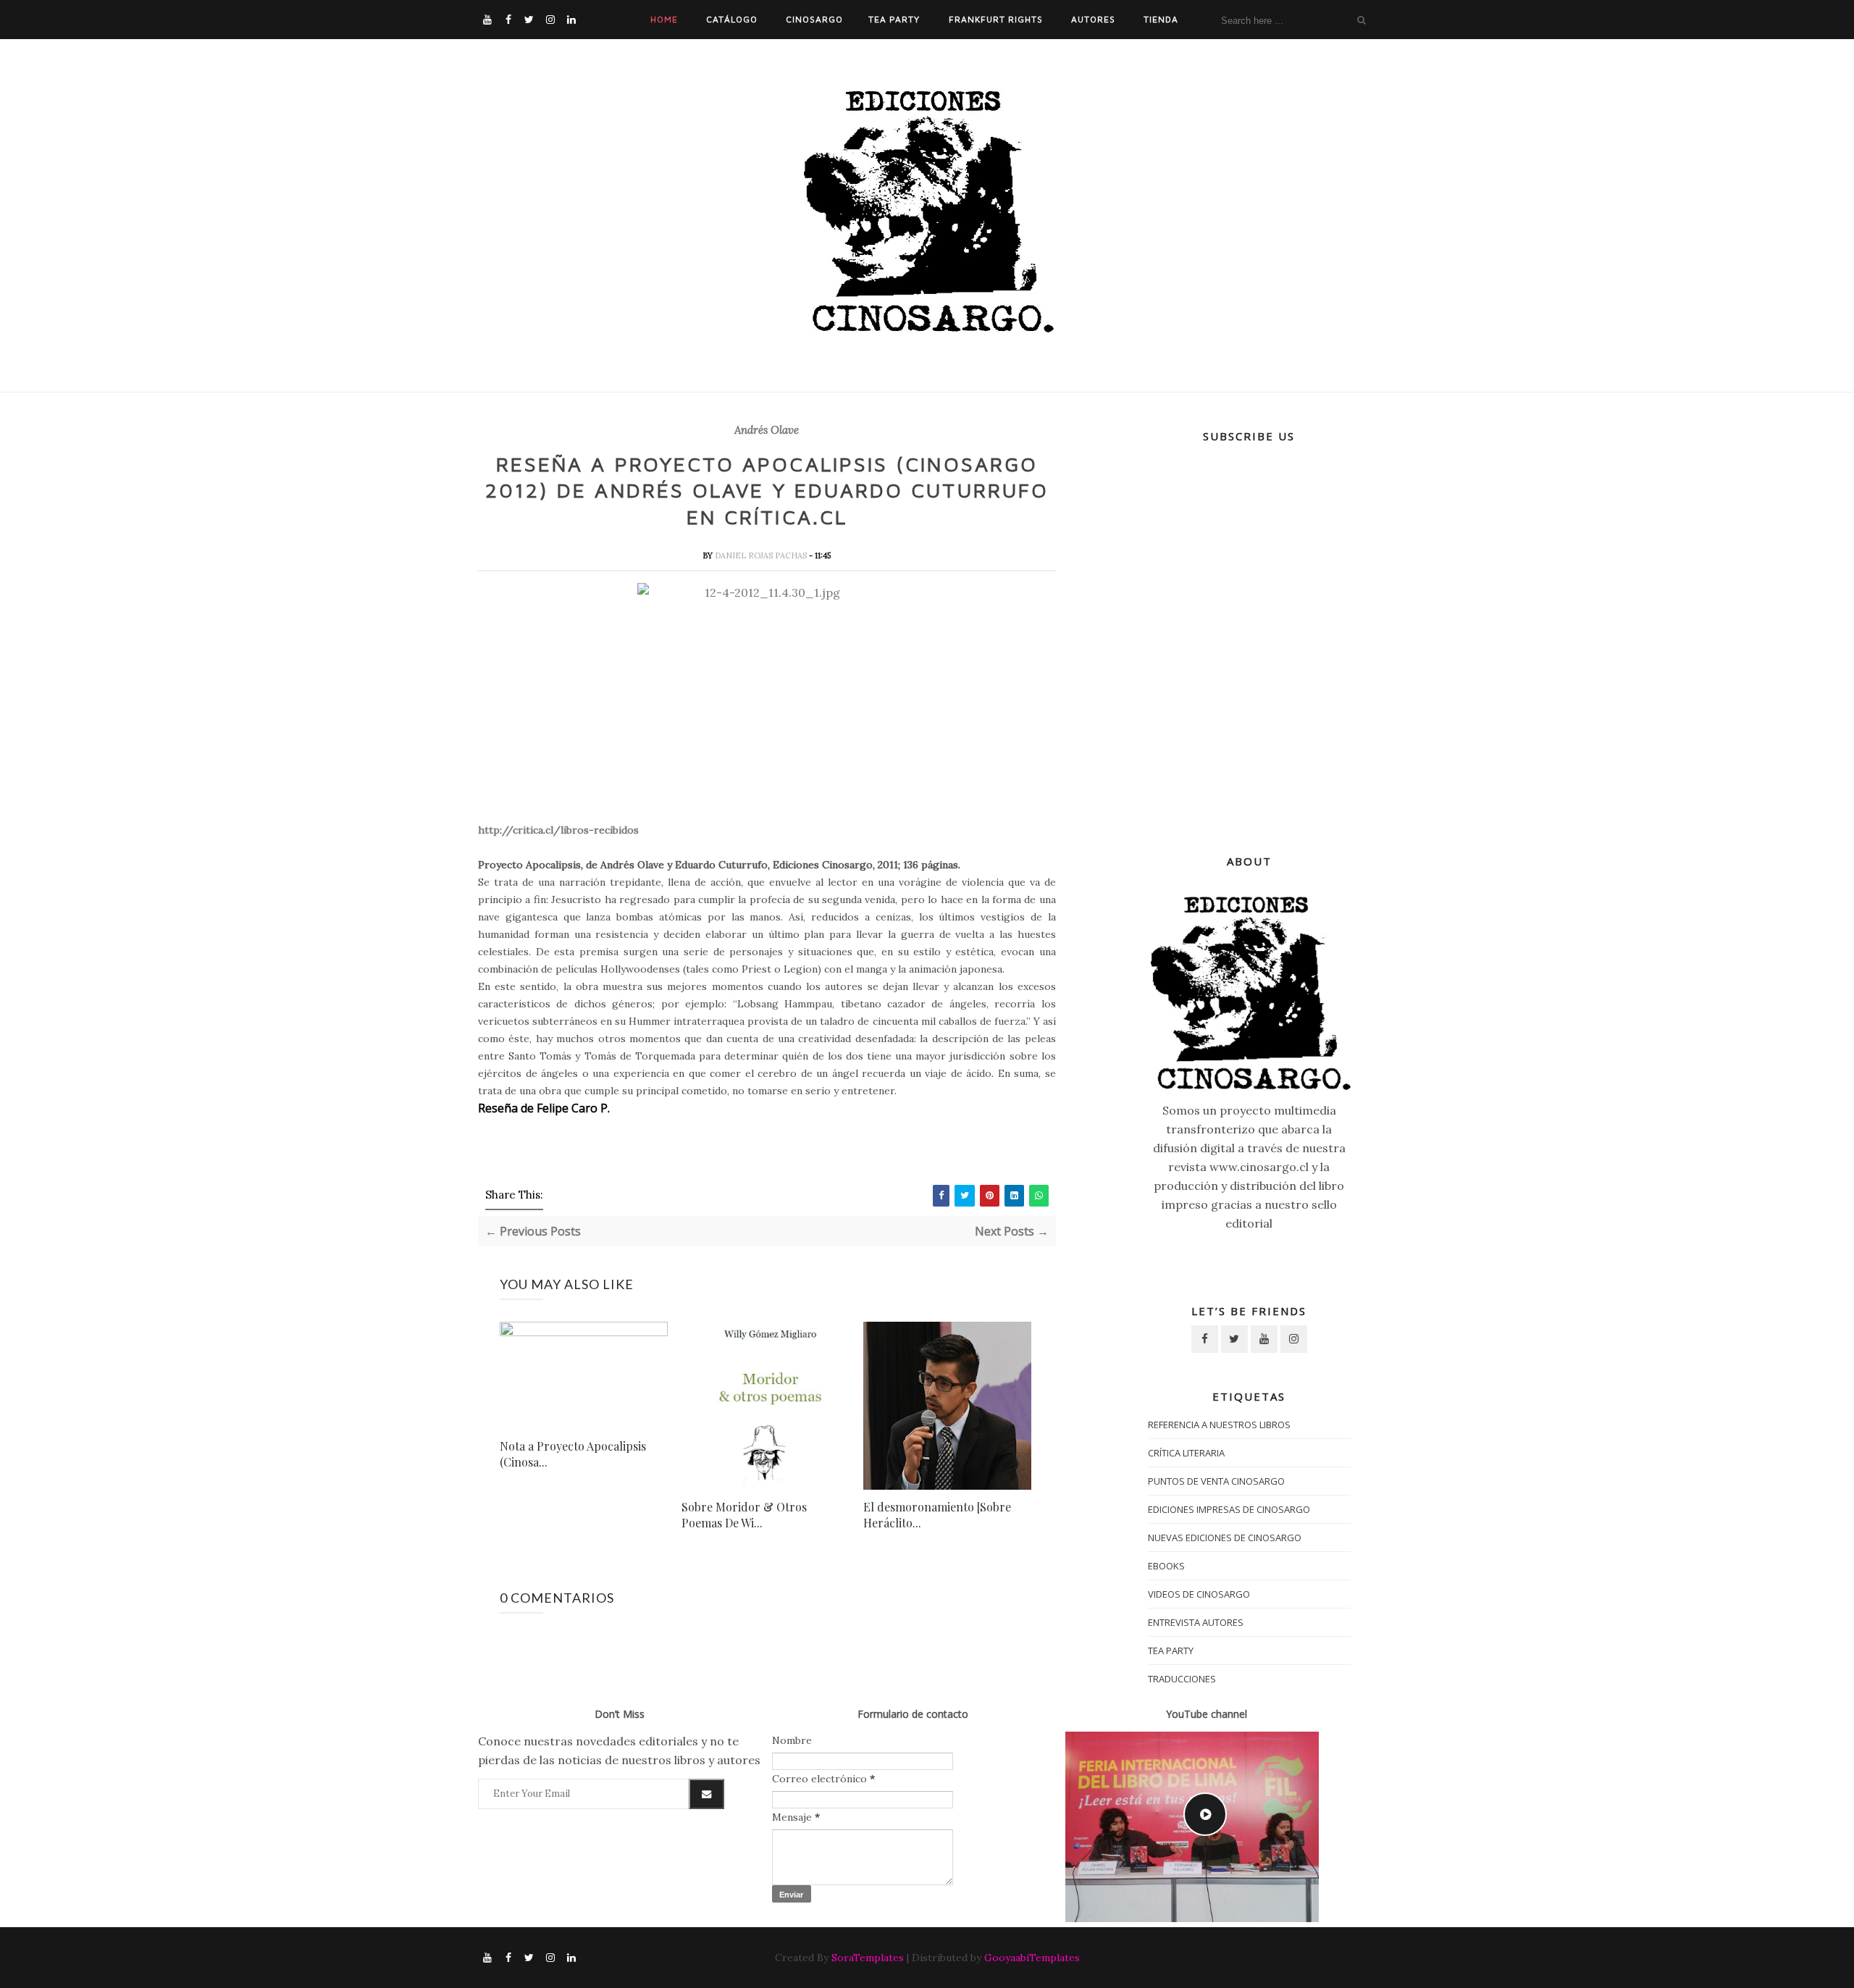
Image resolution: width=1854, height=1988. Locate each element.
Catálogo (732, 19)
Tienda (1161, 19)
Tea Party (894, 19)
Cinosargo (814, 19)
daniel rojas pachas (762, 555)
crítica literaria (1186, 1453)
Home (664, 19)
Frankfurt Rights (996, 19)
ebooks (1166, 1566)
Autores (1093, 19)
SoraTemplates (868, 1958)
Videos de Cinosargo (1199, 1594)
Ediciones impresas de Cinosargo (1229, 1509)
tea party (1171, 1651)
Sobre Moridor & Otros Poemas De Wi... (744, 1515)
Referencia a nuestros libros (1219, 1425)
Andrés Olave (767, 430)
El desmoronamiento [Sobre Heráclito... (937, 1515)
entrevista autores (1196, 1622)
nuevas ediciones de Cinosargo (1225, 1538)
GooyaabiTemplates (1032, 1958)
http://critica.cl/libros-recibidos (558, 830)
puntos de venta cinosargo (1216, 1481)
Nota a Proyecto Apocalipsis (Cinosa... (573, 1454)
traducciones (1182, 1679)
